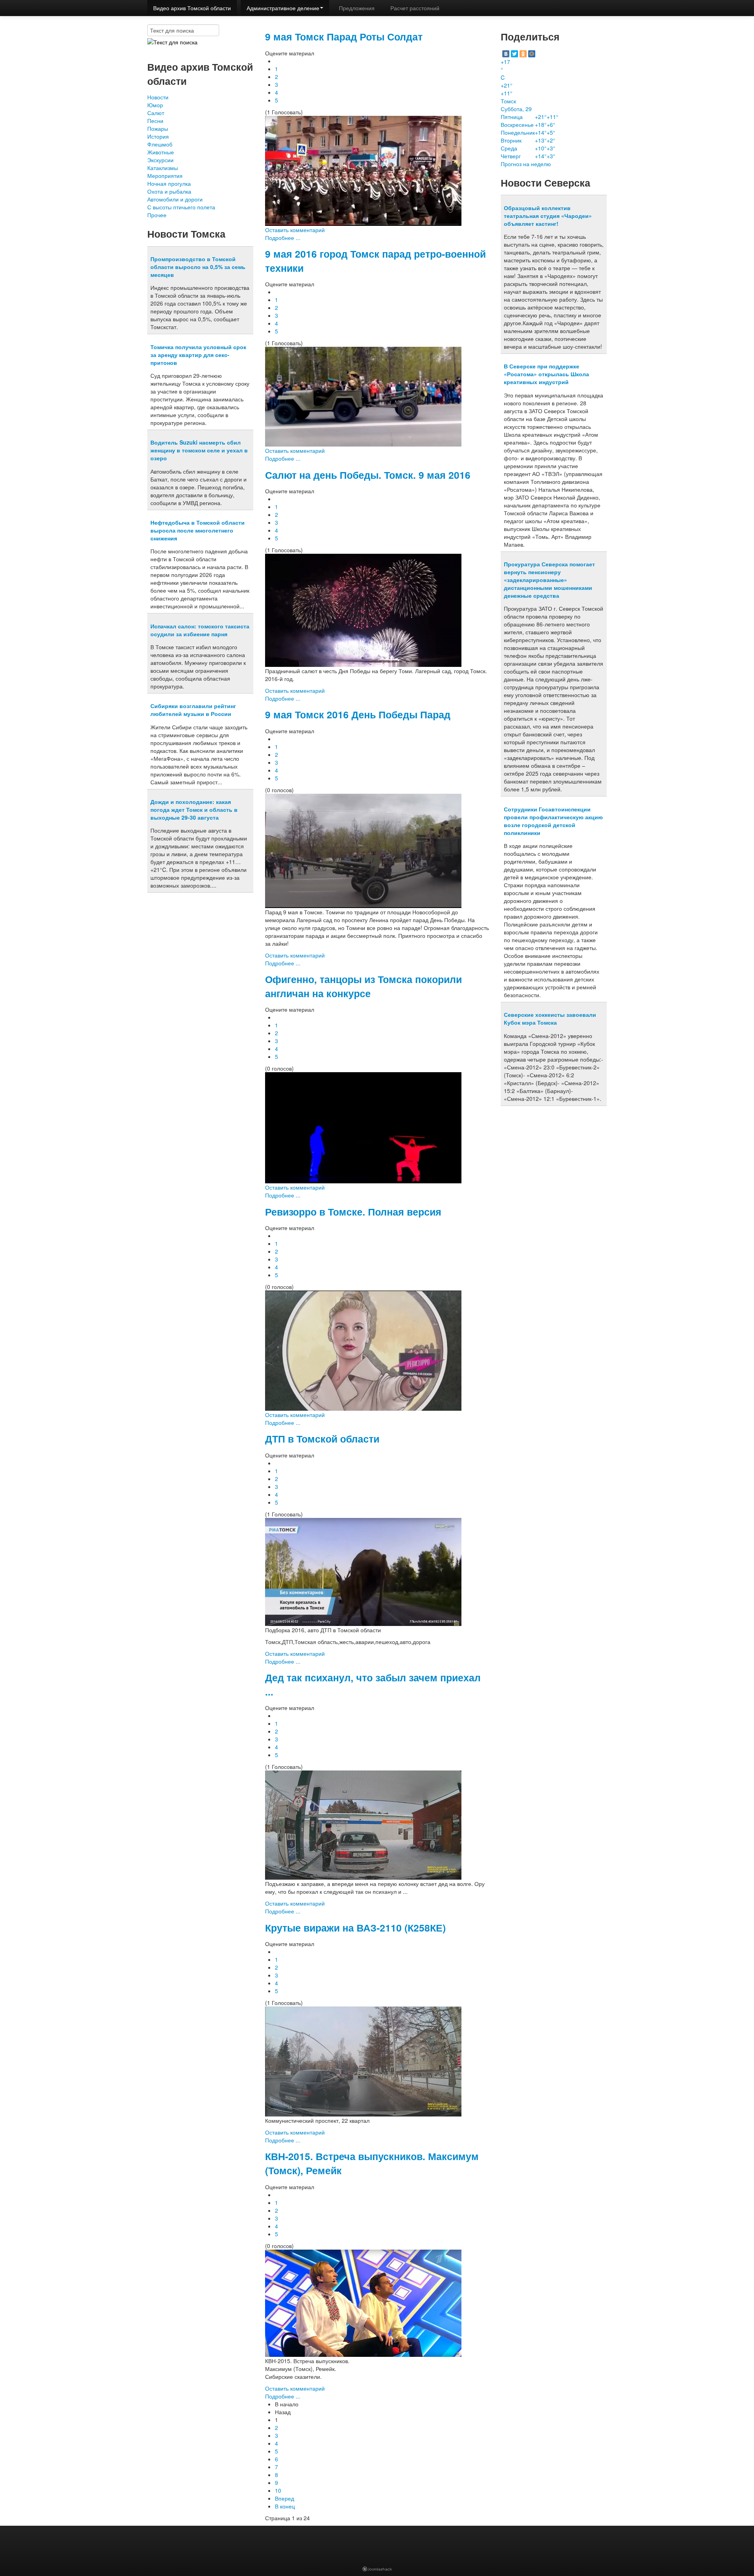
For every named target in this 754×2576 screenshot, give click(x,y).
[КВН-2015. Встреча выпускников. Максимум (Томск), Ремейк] (363, 2302)
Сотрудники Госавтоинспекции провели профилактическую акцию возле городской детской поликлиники (553, 821)
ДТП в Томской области (322, 1439)
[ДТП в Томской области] (363, 1571)
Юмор (155, 105)
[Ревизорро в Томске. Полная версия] (363, 1350)
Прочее (157, 215)
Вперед (285, 2498)
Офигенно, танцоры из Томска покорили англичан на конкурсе (363, 986)
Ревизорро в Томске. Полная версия (353, 1212)
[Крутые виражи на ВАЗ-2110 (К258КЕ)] (363, 2061)
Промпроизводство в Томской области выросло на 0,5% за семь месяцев (198, 267)
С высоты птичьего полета (181, 207)
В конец (285, 2506)
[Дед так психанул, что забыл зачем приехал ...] (363, 1824)
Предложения (357, 8)
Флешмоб (160, 144)
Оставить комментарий (295, 230)
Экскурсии (160, 160)
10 (278, 2490)
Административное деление (283, 8)
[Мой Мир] (532, 54)
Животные (161, 152)
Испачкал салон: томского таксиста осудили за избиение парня (200, 630)
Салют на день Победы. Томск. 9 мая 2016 (368, 475)
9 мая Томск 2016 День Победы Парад (358, 714)
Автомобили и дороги (175, 199)
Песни (155, 121)
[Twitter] (514, 54)
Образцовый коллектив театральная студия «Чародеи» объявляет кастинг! (548, 216)
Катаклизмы (163, 168)
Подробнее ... (283, 238)
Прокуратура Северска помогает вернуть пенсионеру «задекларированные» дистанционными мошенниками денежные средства (549, 580)
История (158, 136)
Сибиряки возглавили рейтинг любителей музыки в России (193, 710)
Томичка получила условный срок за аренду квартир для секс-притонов (198, 355)
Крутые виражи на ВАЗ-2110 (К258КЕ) (355, 1928)
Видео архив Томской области (192, 8)
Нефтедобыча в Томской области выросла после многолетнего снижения (198, 530)
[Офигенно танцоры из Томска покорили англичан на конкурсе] (363, 1127)
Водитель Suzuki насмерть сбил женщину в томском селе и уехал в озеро (199, 450)
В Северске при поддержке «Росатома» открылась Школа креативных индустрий (546, 374)
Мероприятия (165, 176)
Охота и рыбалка (169, 191)
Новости (158, 97)
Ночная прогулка (169, 183)
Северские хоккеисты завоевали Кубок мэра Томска (550, 1018)
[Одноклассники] (523, 54)
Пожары (158, 128)
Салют (156, 113)
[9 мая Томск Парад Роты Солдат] (363, 170)
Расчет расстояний (415, 8)
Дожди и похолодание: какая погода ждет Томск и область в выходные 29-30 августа (194, 809)
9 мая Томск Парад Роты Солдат (344, 37)
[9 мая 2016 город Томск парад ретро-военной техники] (363, 396)
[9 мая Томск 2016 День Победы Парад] (363, 850)
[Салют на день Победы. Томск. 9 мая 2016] (363, 610)
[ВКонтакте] (506, 54)
